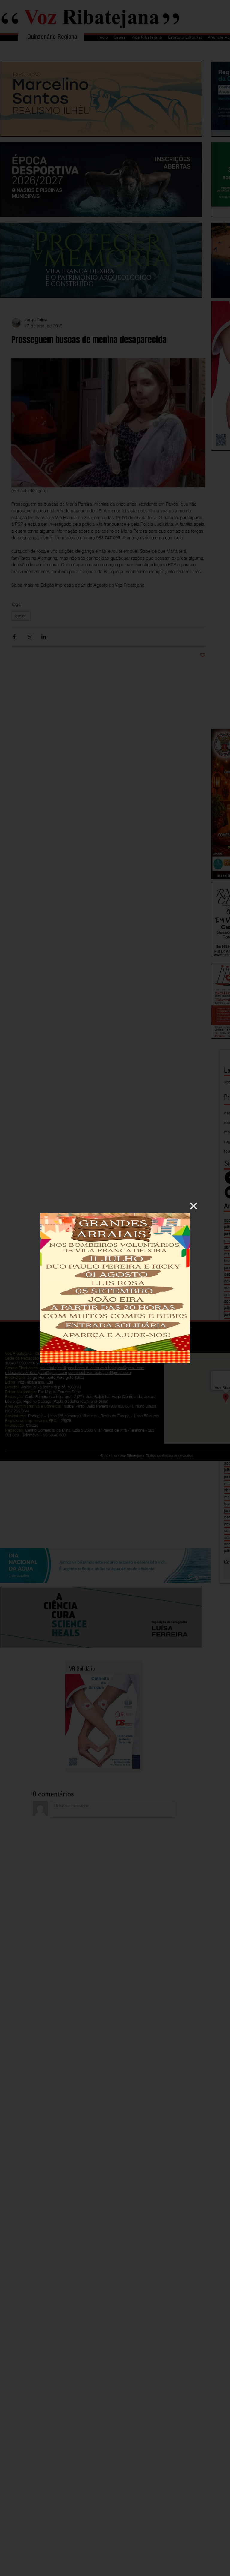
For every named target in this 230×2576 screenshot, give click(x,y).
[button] (194, 1206)
